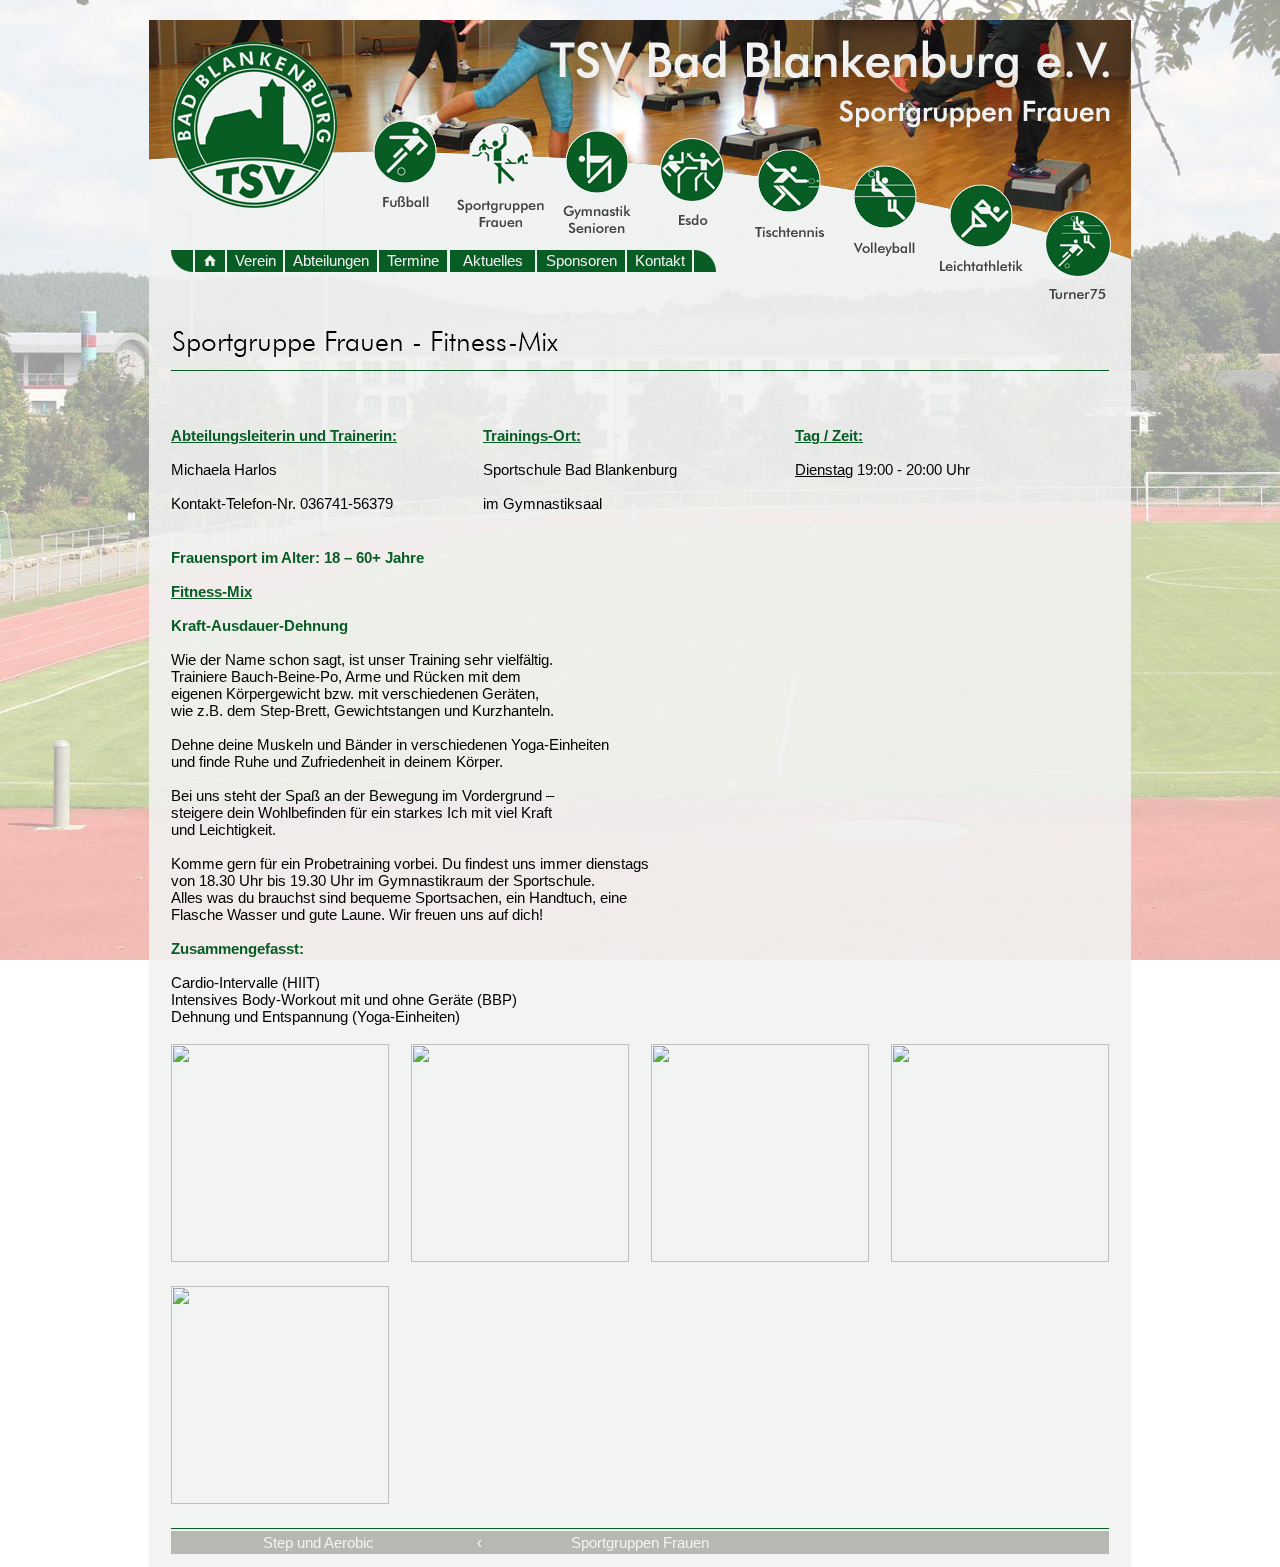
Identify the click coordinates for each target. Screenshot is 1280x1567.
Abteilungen (331, 260)
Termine (413, 260)
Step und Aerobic (318, 1542)
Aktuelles (493, 260)
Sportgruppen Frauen (640, 1542)
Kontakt (660, 260)
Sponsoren (581, 260)
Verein (255, 260)
